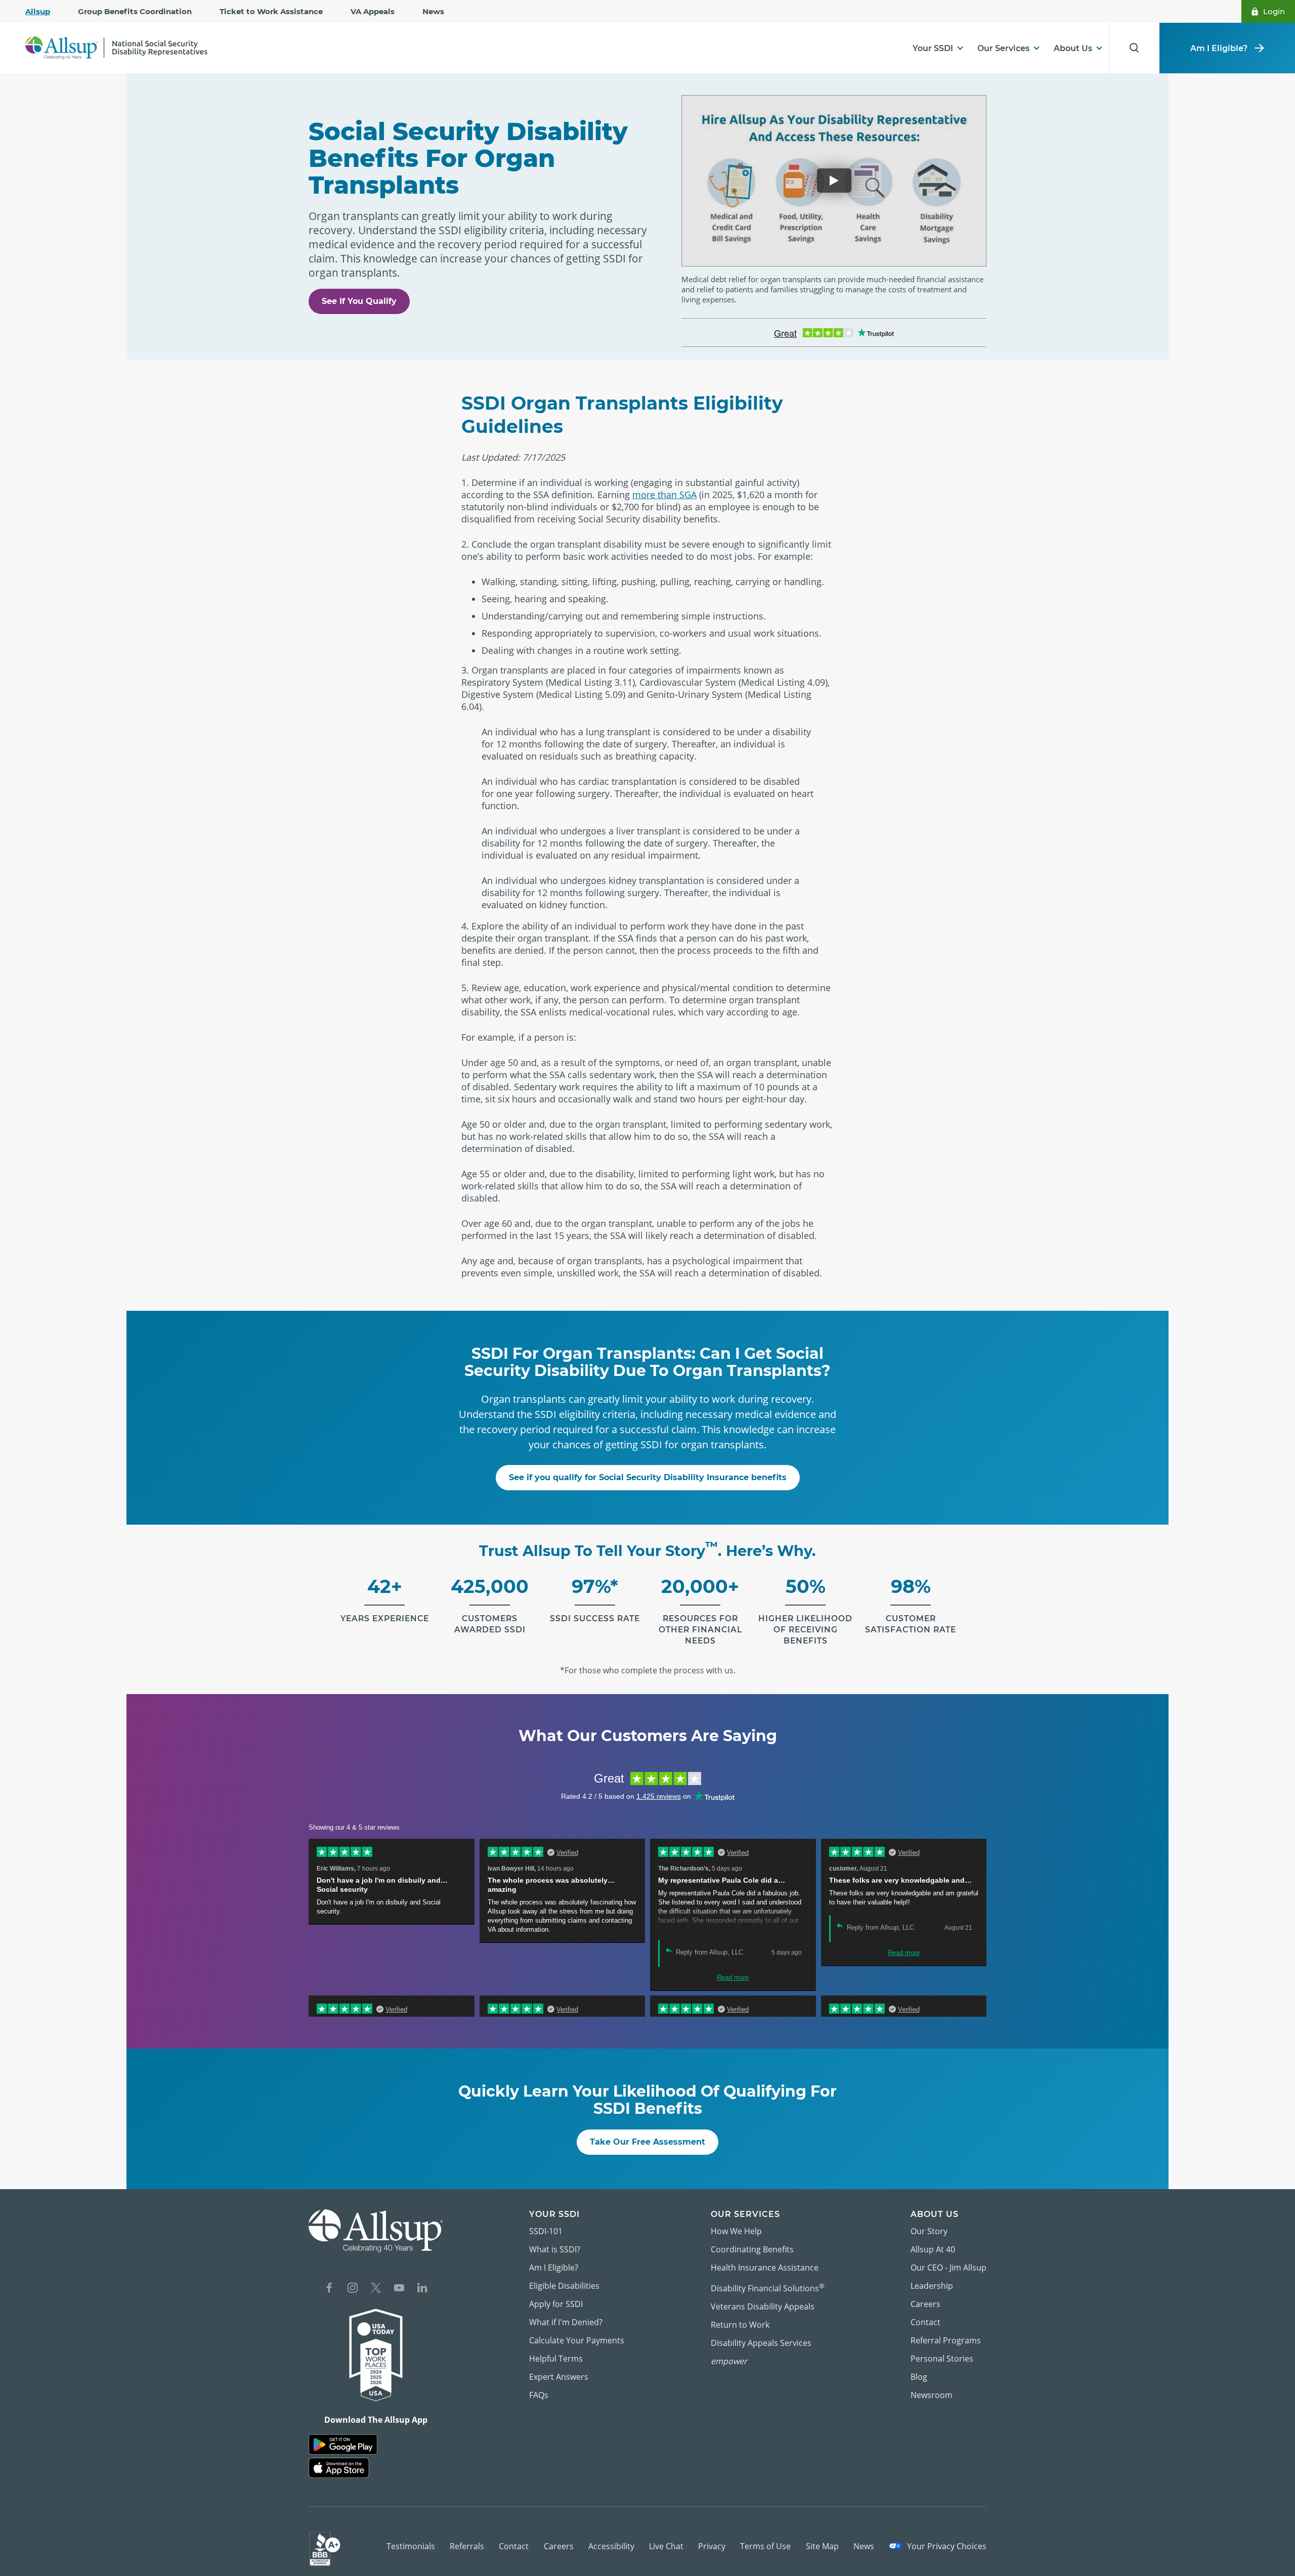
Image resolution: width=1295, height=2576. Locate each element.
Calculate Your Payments (577, 2340)
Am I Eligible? (1219, 48)
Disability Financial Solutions (768, 2288)
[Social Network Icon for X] (376, 2289)
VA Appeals (373, 11)
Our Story (929, 2231)
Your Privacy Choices (946, 2546)
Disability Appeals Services (761, 2343)
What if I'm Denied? (566, 2322)
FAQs (539, 2395)
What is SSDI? (555, 2249)
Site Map (822, 2546)
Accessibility (611, 2546)
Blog (919, 2377)
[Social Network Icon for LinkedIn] (422, 2289)
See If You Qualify (359, 301)
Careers (925, 2304)
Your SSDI (933, 48)
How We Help (736, 2231)
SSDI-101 (546, 2231)
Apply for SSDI (556, 2304)
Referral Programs (946, 2340)
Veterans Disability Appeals (763, 2306)
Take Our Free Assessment (647, 2142)
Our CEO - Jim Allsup (948, 2268)
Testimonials (411, 2546)
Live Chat (666, 2546)
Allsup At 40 (933, 2249)
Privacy (712, 2546)
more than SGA (664, 495)
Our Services (1003, 48)
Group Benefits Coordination (135, 11)
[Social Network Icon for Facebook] (329, 2289)
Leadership (932, 2286)
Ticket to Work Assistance (271, 11)
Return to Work (740, 2325)
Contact (925, 2322)
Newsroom (932, 2395)
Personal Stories (942, 2359)
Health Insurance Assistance (765, 2268)
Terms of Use (765, 2546)
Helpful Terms (556, 2359)
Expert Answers (559, 2377)
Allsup (38, 11)
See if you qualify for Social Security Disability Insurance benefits (648, 1477)
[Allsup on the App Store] (339, 2468)
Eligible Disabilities (564, 2286)
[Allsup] (376, 2231)
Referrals (467, 2546)
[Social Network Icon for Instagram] (353, 2289)
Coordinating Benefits (752, 2249)
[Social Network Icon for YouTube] (399, 2289)
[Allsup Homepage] (116, 48)
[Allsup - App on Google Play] (343, 2445)
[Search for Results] (1134, 48)
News (433, 11)
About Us (1073, 48)
